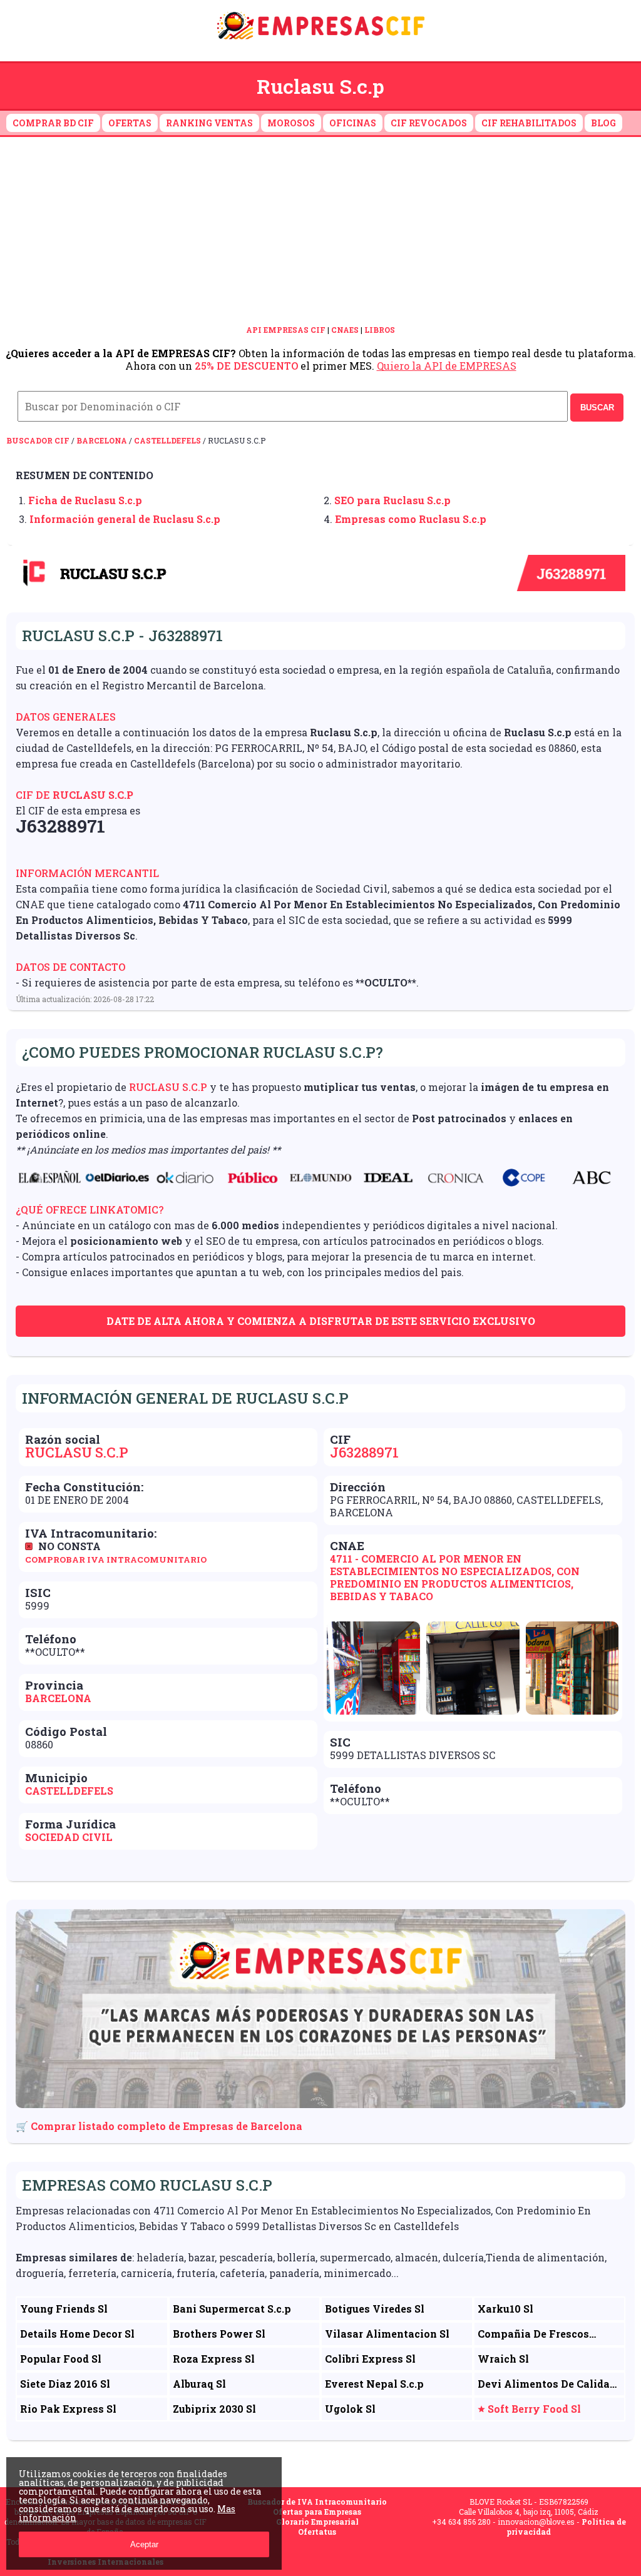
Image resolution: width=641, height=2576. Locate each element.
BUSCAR (597, 408)
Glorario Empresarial (317, 2522)
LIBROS (380, 330)
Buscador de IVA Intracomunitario (317, 2502)
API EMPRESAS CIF (286, 330)
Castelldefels (167, 440)
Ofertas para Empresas (317, 2512)
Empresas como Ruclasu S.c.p (411, 519)
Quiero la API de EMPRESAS (447, 366)
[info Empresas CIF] (320, 42)
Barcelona (102, 440)
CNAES (345, 330)
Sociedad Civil (69, 1837)
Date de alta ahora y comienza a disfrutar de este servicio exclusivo (321, 1321)
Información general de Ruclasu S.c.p (125, 519)
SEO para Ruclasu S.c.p (392, 500)
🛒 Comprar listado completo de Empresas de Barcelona (159, 2126)
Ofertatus (317, 2532)
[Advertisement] (320, 231)
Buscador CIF (38, 440)
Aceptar (144, 2544)
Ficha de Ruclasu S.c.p (85, 500)
